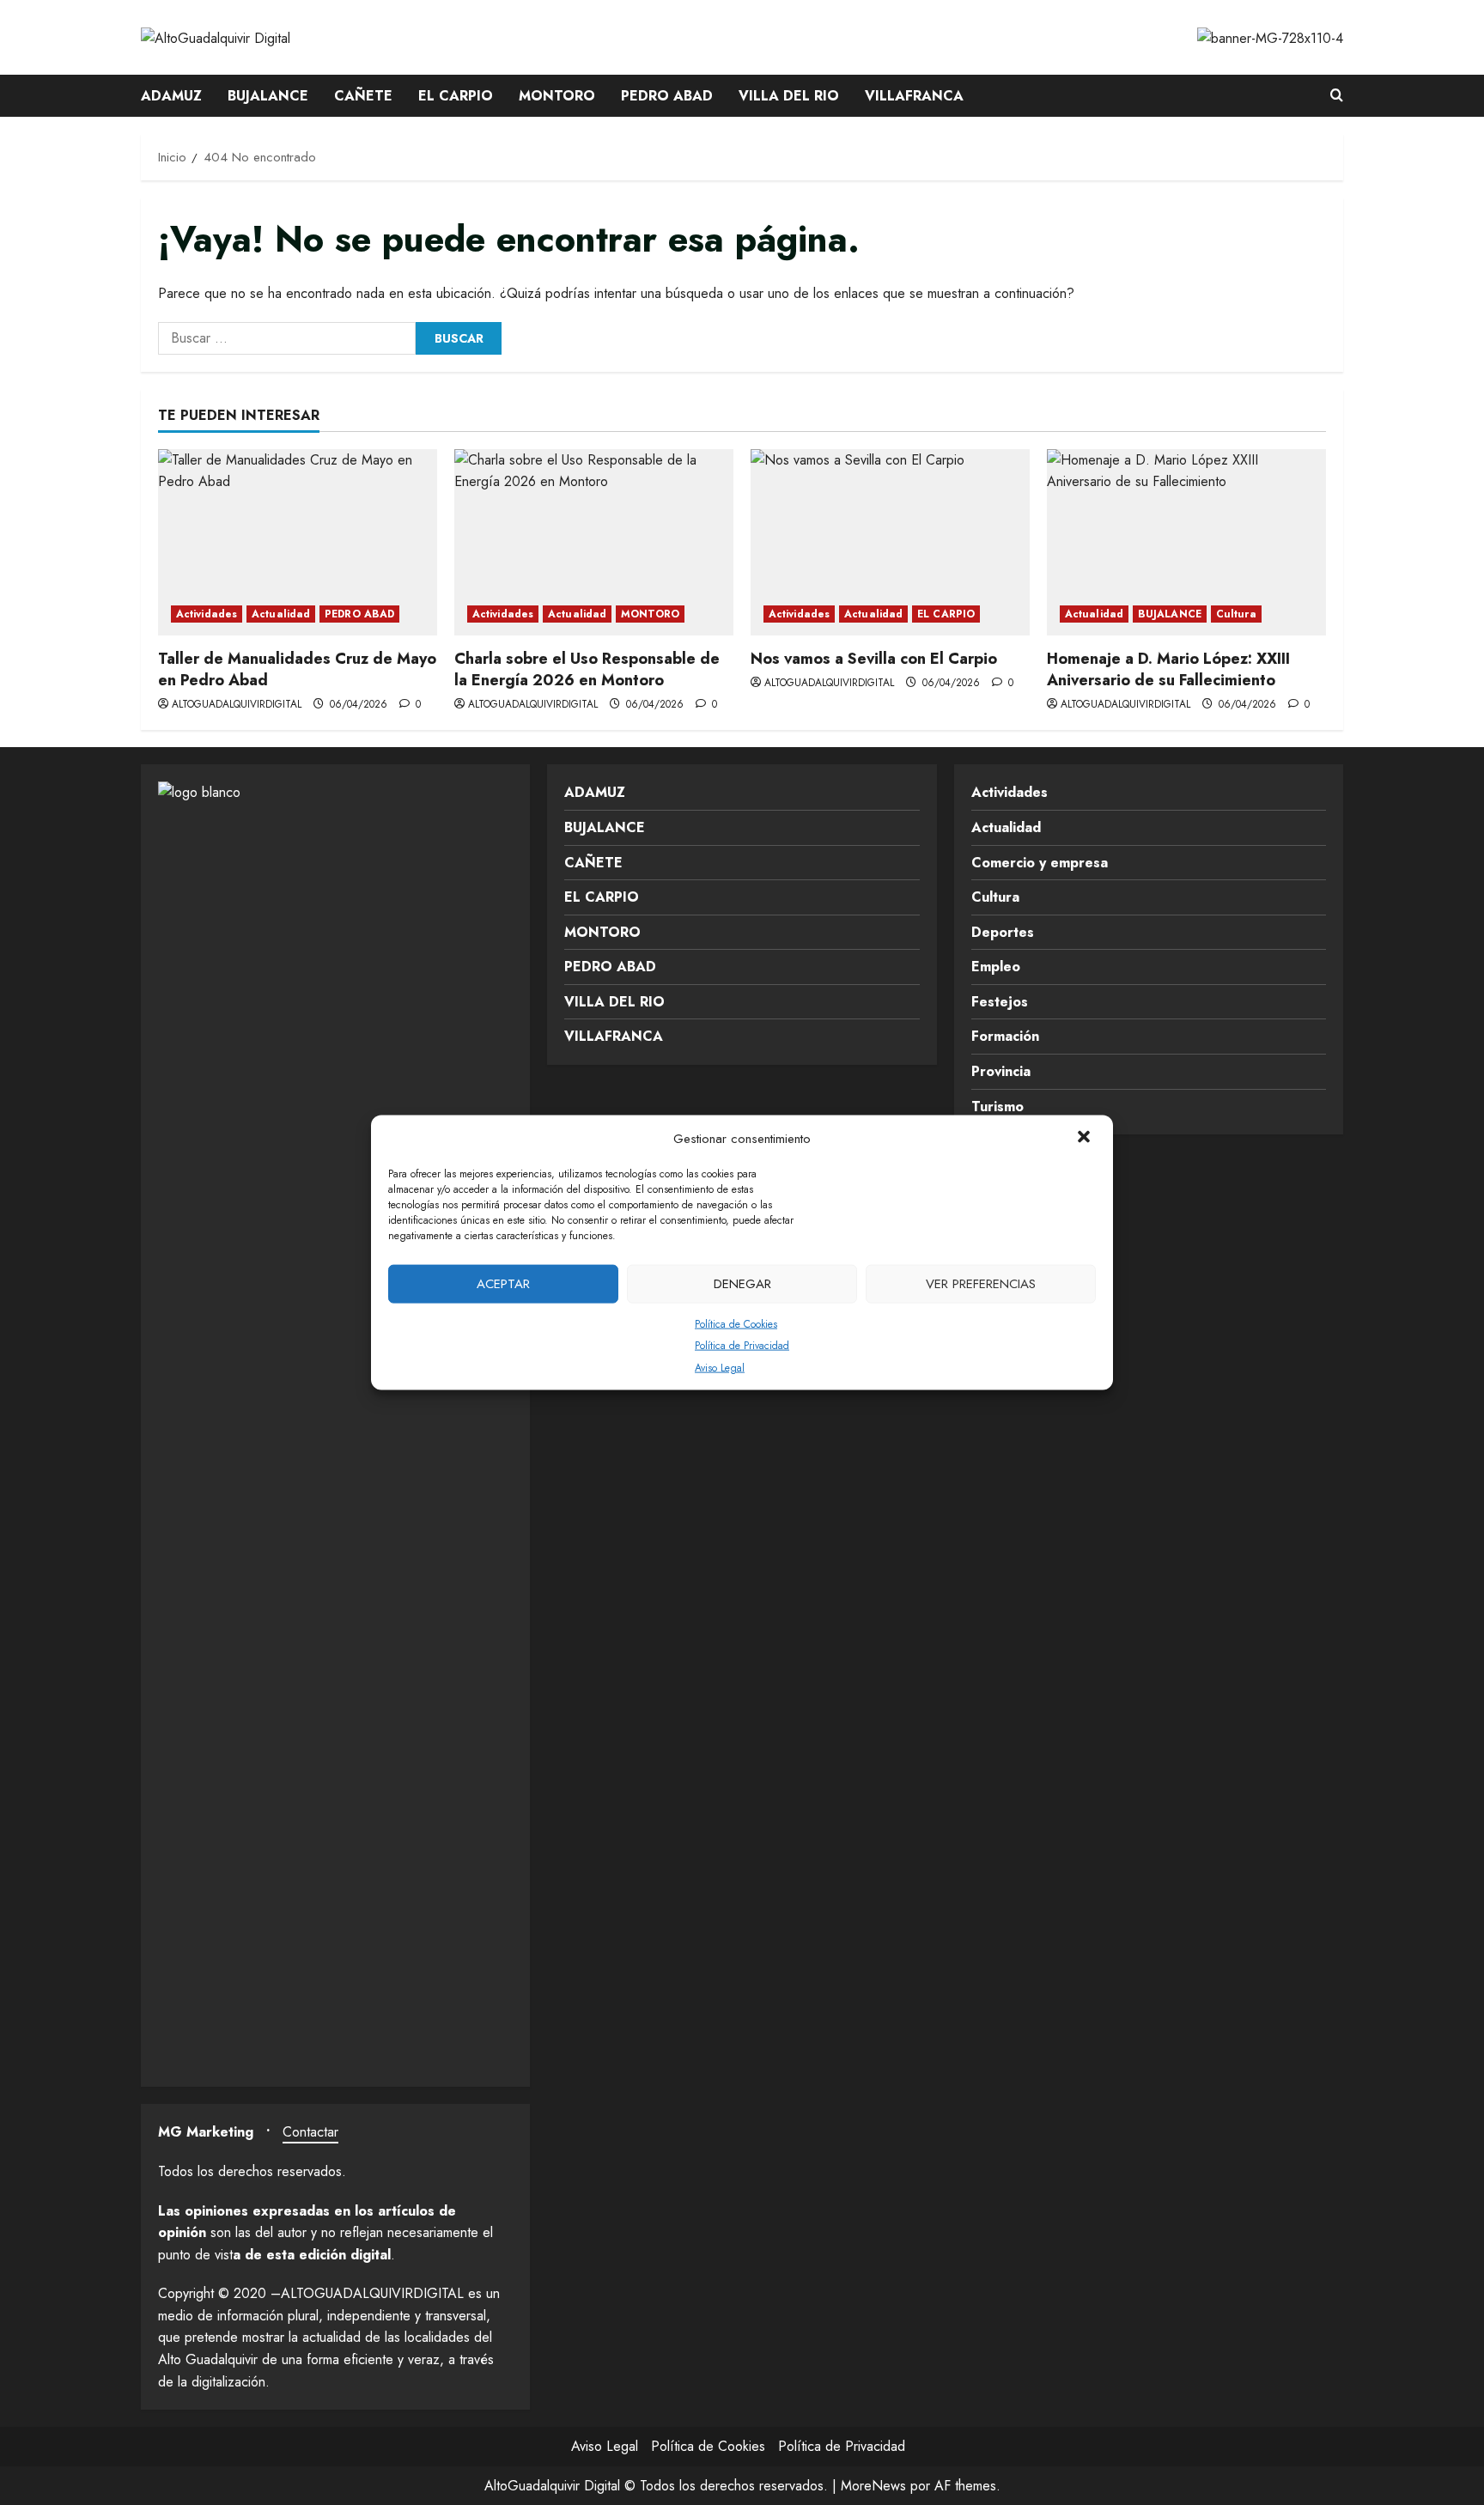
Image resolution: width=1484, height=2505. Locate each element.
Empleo (996, 967)
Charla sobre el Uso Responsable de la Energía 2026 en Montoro (587, 669)
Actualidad (281, 614)
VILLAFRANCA (914, 96)
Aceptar (503, 1284)
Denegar (742, 1284)
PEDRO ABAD (667, 96)
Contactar (310, 2132)
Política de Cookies (736, 1323)
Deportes (1003, 932)
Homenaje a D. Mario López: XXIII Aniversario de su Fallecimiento (1168, 669)
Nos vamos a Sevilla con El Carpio (874, 659)
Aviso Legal (720, 1367)
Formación (1005, 1036)
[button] (1086, 1138)
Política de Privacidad (742, 1346)
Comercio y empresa (1040, 863)
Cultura (1236, 614)
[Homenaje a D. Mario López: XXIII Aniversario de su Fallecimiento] (1186, 542)
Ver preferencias (981, 1284)
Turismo (997, 1107)
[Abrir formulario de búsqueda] (1337, 96)
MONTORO (557, 96)
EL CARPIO (456, 96)
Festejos (1000, 1002)
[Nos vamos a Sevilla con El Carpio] (890, 542)
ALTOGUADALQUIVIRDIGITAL (237, 704)
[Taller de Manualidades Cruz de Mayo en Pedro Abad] (298, 542)
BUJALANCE (268, 96)
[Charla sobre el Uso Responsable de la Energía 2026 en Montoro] (594, 542)
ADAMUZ (171, 96)
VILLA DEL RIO (789, 96)
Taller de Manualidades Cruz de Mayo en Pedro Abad (297, 669)
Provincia (1001, 1071)
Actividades (207, 614)
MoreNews (873, 2486)
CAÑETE (363, 96)
